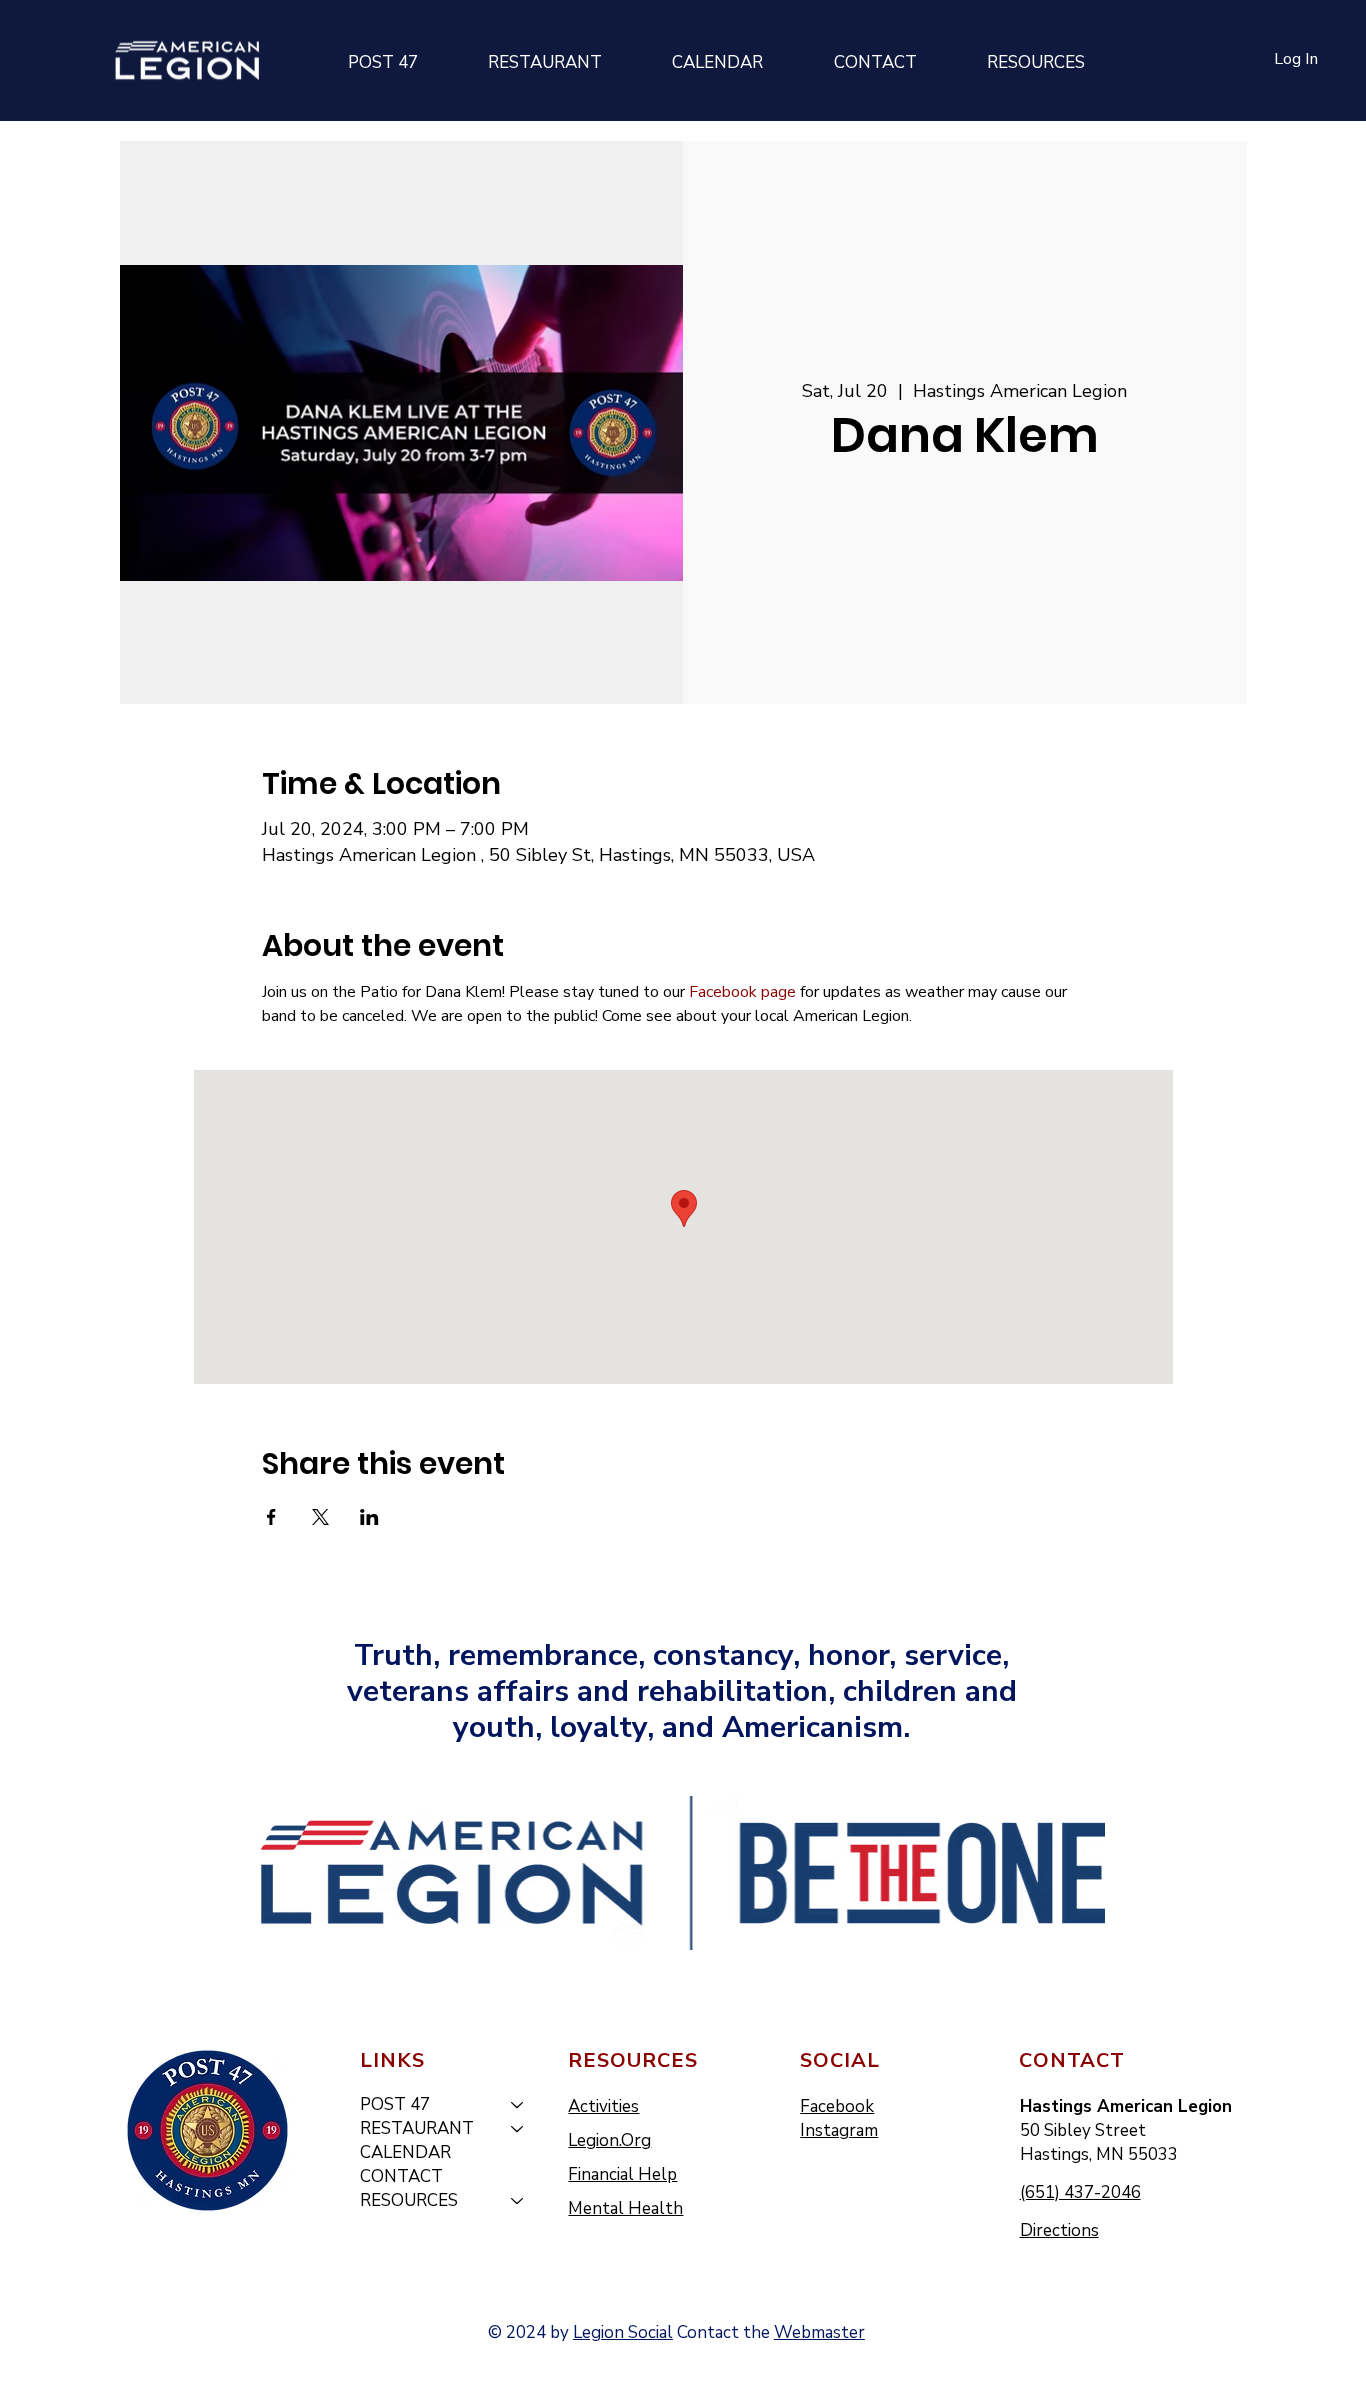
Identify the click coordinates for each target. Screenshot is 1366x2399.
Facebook (837, 2106)
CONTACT (401, 2176)
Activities (603, 2106)
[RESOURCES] (518, 2201)
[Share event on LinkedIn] (369, 1517)
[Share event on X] (320, 1517)
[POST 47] (518, 2105)
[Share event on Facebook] (271, 1517)
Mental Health (625, 2208)
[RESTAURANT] (518, 2129)
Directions (1059, 2230)
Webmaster (819, 2332)
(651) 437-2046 (1080, 2192)
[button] (382, 62)
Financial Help (622, 2174)
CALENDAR (405, 2152)
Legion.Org (609, 2140)
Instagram (839, 2130)
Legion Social (623, 2332)
